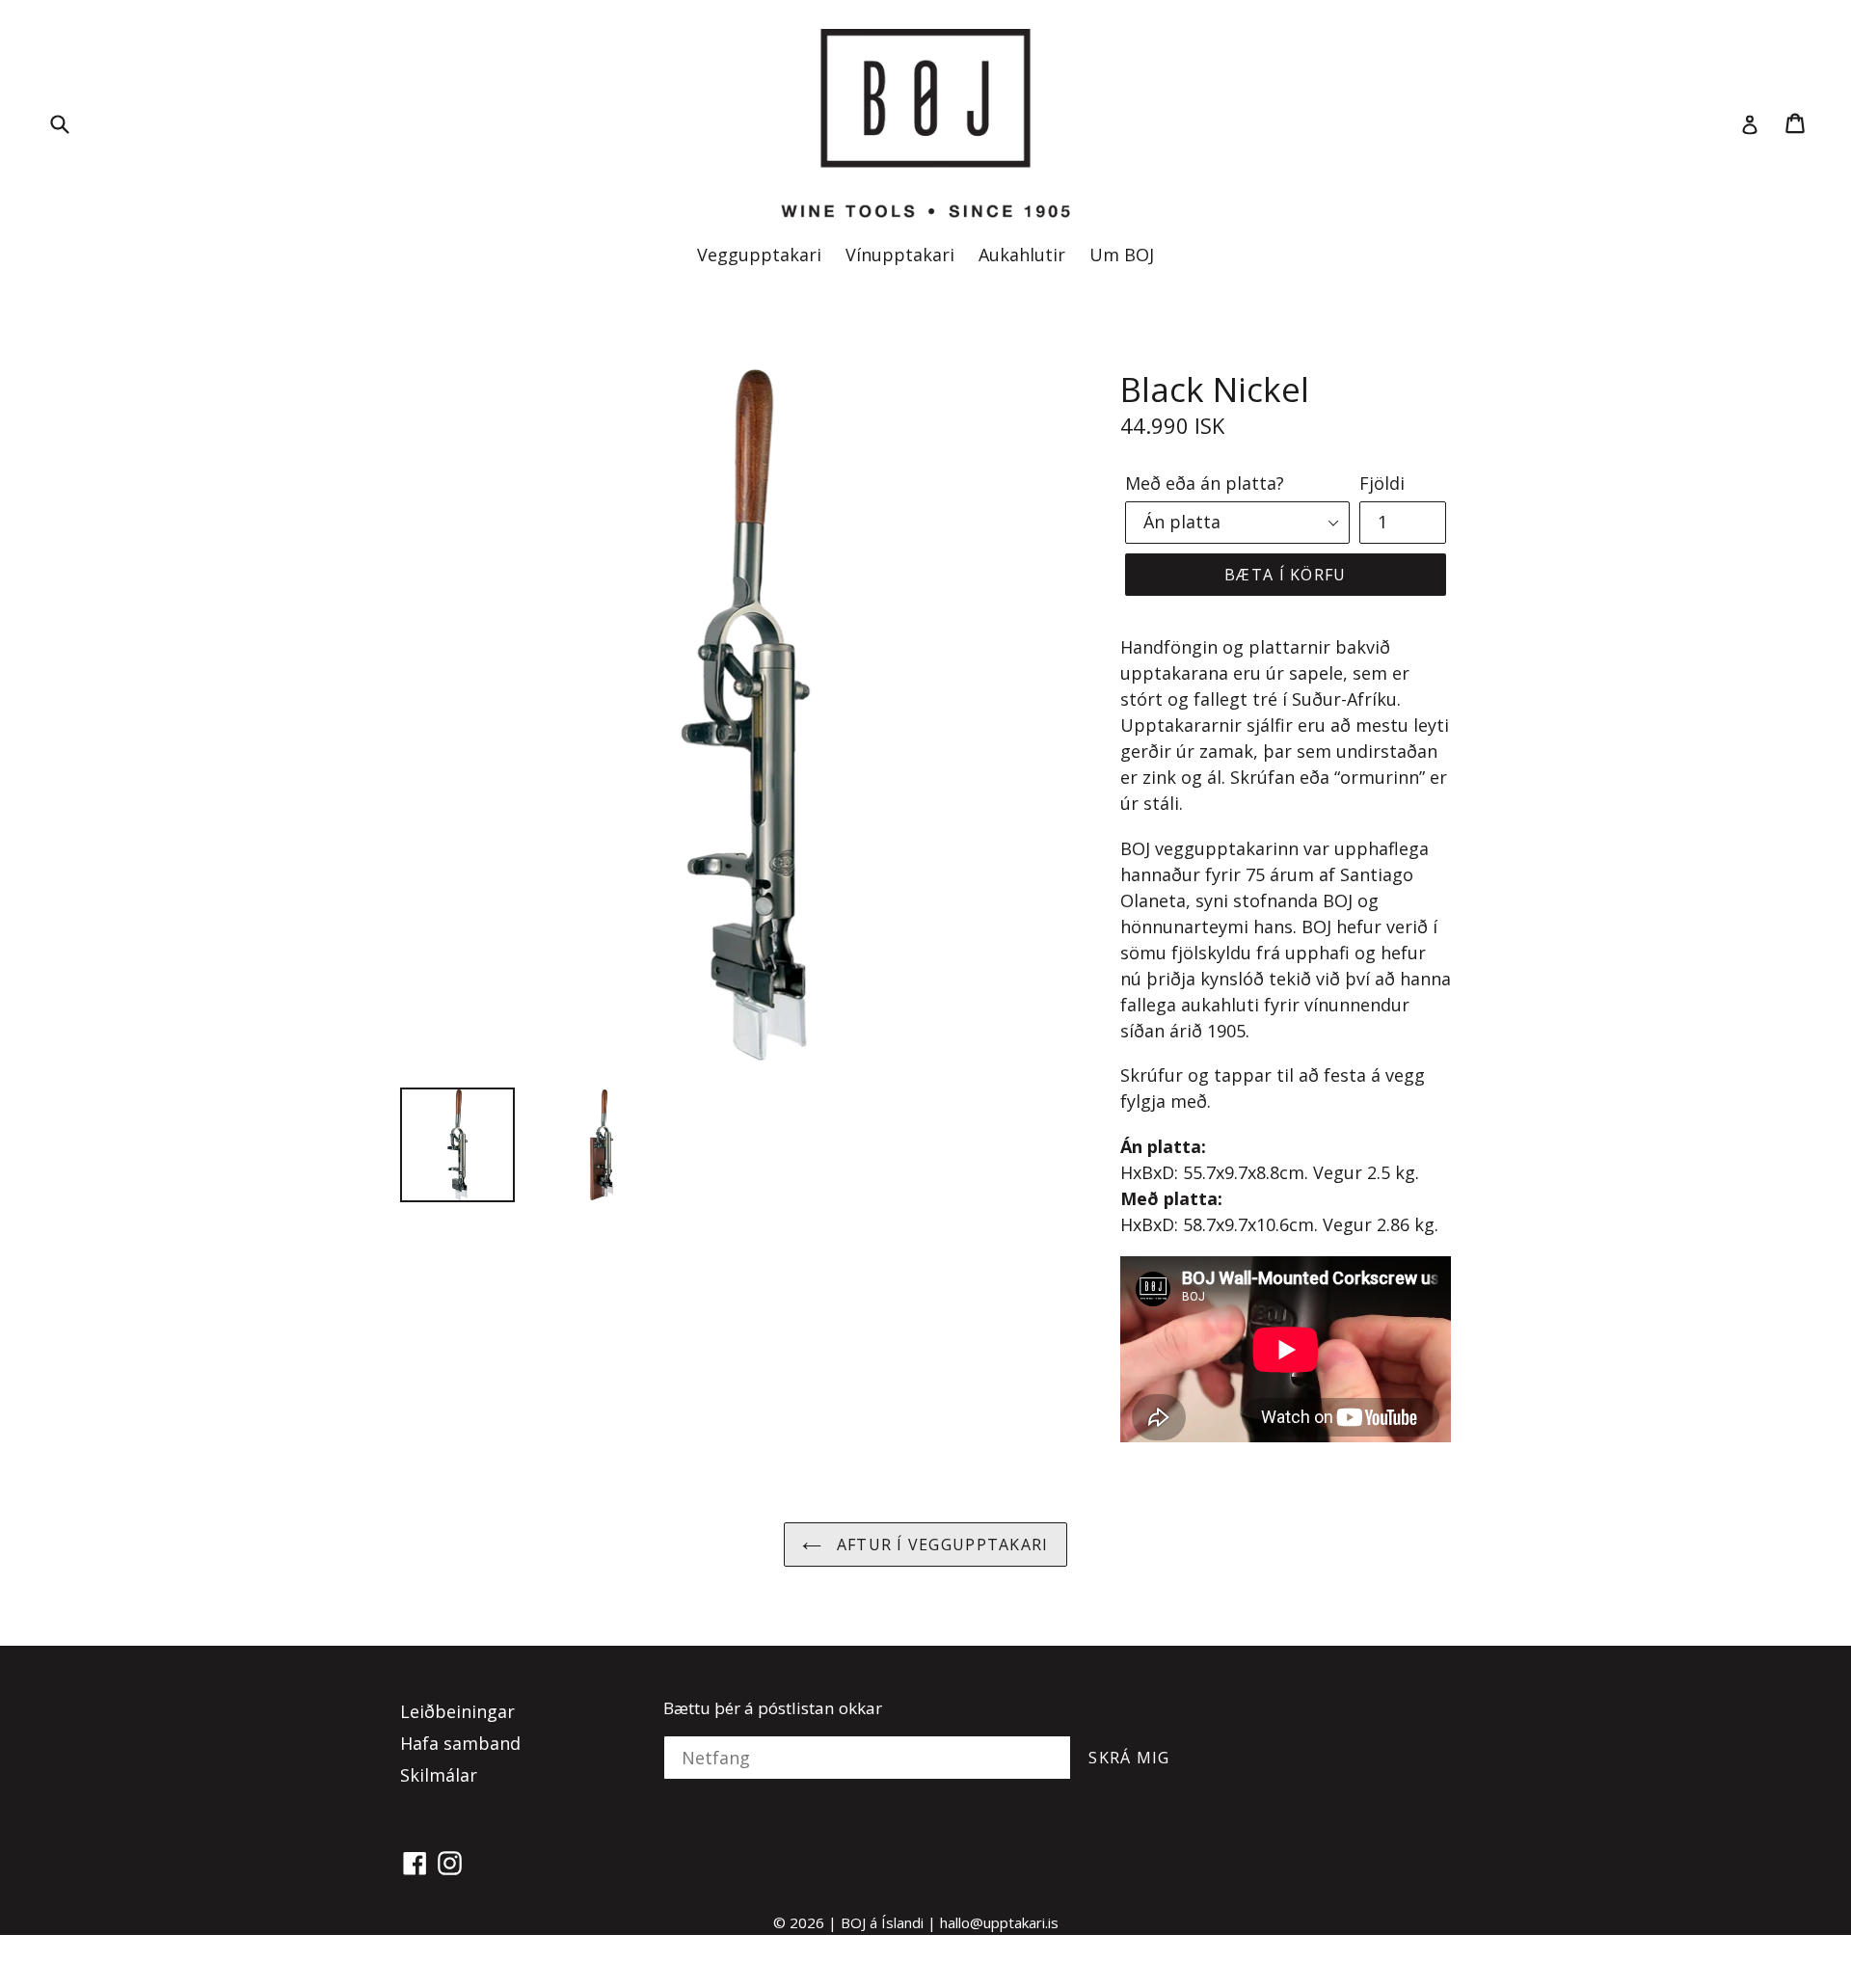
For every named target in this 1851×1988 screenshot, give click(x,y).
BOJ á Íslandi (882, 1922)
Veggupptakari (759, 255)
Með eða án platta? (1205, 483)
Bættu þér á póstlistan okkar (773, 1708)
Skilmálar (439, 1775)
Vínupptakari (900, 255)
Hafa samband (460, 1743)
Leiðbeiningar (457, 1711)
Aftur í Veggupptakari (939, 1545)
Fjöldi (1382, 483)
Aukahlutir (1022, 255)
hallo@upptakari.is (999, 1922)
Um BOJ (1122, 255)
